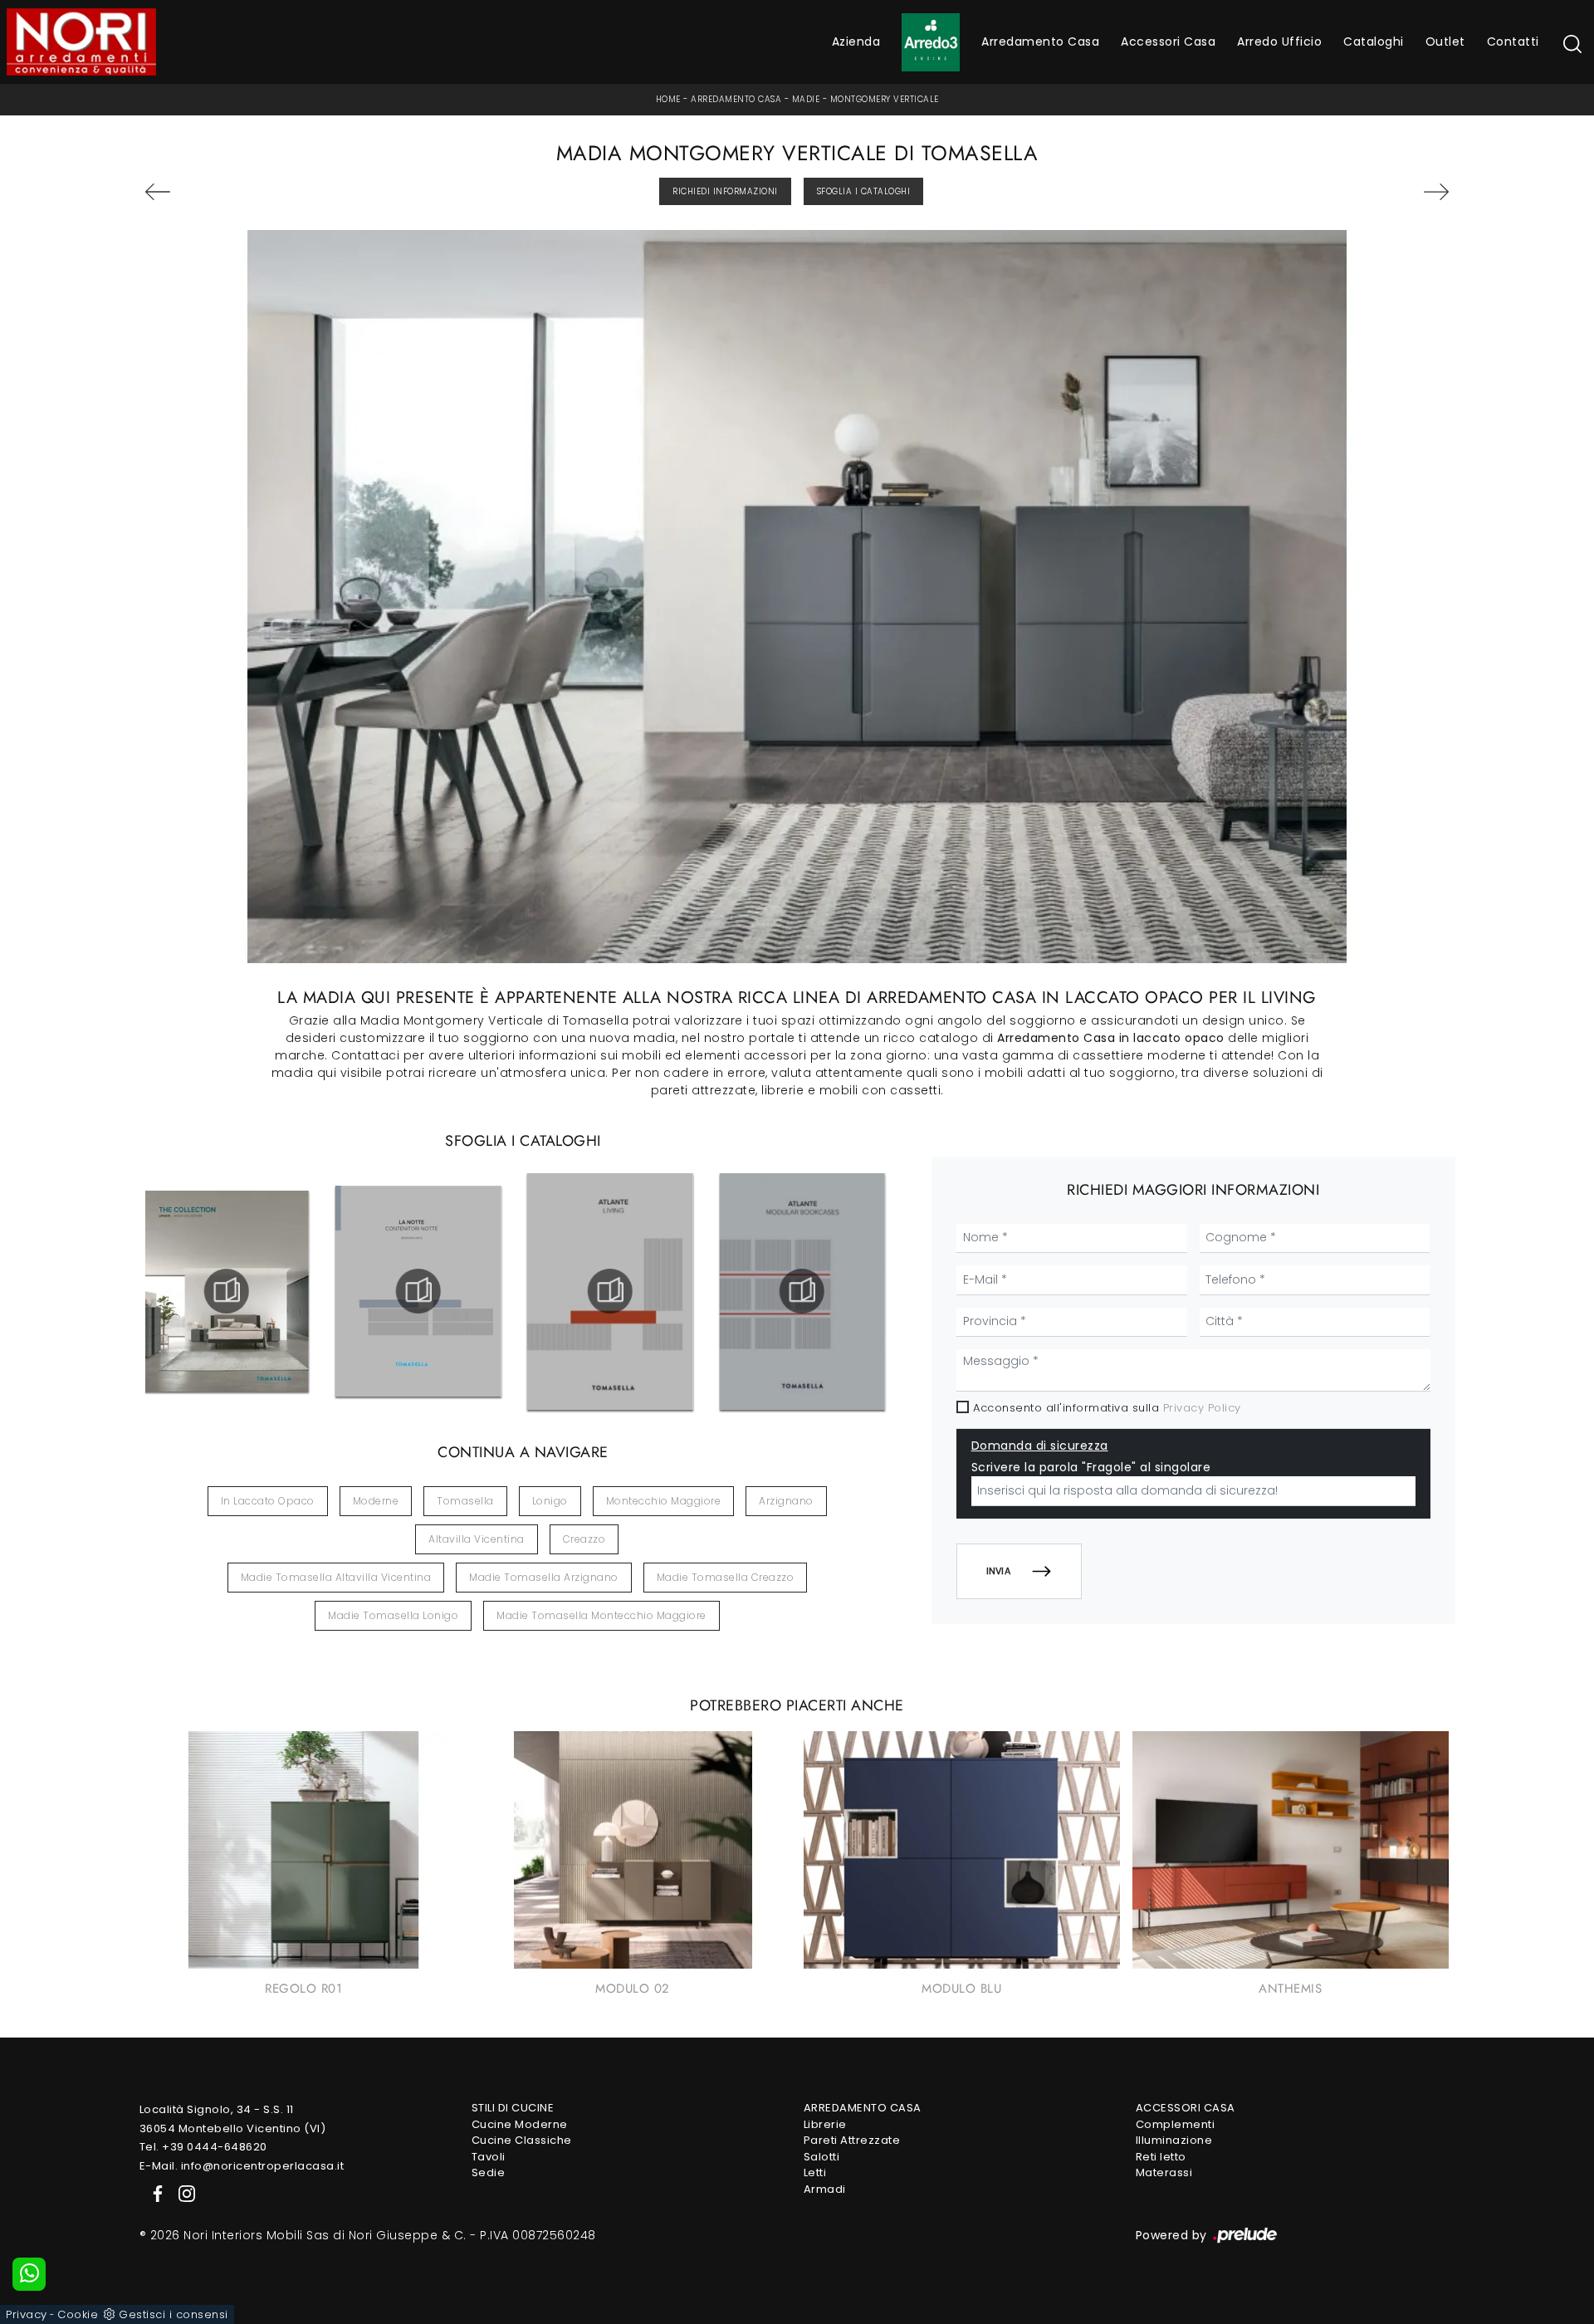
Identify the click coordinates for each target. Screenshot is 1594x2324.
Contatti (1513, 42)
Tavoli (489, 2157)
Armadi (825, 2189)
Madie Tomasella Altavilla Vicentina (336, 1577)
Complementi (1176, 2124)
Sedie (489, 2172)
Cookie (78, 2314)
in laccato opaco (268, 1501)
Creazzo (584, 1539)
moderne (376, 1501)
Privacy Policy (1202, 1408)
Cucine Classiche (522, 2140)
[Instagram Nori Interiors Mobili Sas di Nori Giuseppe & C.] (182, 2192)
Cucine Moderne (520, 2124)
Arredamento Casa (1040, 42)
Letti (815, 2172)
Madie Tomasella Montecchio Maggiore (601, 1615)
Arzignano (786, 1501)
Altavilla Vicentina (477, 1539)
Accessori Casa (1168, 42)
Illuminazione (1174, 2140)
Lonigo (550, 1501)
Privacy (27, 2314)
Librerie (825, 2124)
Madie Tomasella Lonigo (393, 1615)
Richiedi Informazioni (725, 191)
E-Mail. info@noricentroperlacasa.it (242, 2166)
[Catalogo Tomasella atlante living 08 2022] (610, 1291)
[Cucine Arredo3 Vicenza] (931, 42)
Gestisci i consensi (174, 2314)
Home (668, 99)
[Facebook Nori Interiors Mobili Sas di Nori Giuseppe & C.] (154, 2192)
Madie (806, 99)
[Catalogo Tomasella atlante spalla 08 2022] (802, 1291)
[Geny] (1345, 192)
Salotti (822, 2157)
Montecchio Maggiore (664, 1501)
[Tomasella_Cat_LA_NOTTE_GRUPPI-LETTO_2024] (418, 1291)
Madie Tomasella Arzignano (544, 1577)
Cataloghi (1374, 42)
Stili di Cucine (513, 2108)
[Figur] (249, 192)
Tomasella (465, 1501)
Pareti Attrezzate (852, 2140)
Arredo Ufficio (1279, 42)
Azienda (856, 42)
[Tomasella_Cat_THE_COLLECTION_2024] (226, 1291)
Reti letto (1161, 2157)
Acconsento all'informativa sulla (1107, 1408)
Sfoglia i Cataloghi (864, 191)
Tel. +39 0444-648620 (203, 2147)
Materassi (1164, 2172)
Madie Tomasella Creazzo (726, 1577)
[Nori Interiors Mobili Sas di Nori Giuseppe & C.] (81, 42)
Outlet (1445, 42)
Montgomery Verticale (885, 99)
